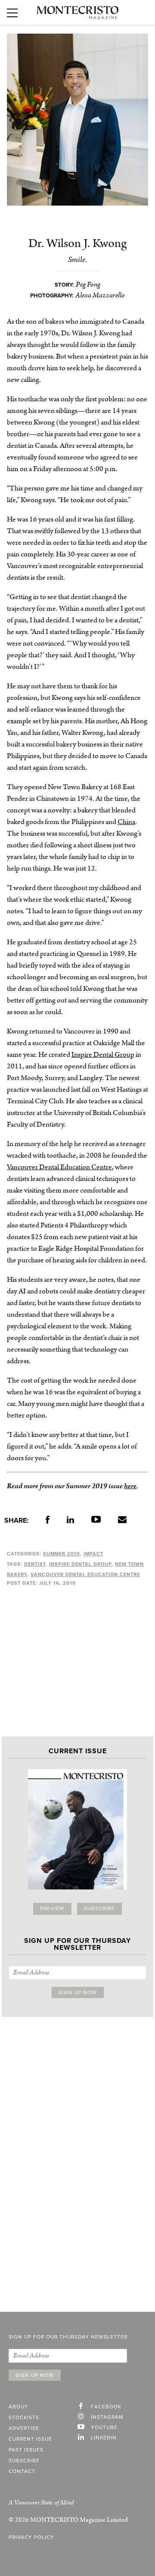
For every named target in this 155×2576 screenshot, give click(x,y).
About (18, 2407)
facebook (106, 2407)
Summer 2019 (62, 1554)
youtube (104, 2428)
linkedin (104, 2438)
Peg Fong (88, 284)
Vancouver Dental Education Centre (59, 1167)
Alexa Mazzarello (100, 295)
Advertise (24, 2429)
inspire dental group (80, 1564)
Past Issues (26, 2450)
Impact (93, 1554)
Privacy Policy (31, 2538)
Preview (52, 1909)
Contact (22, 2472)
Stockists (24, 2418)
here (130, 1486)
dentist (35, 1564)
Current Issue (30, 2439)
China (126, 822)
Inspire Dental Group (103, 1055)
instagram (107, 2417)
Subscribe (99, 1909)
